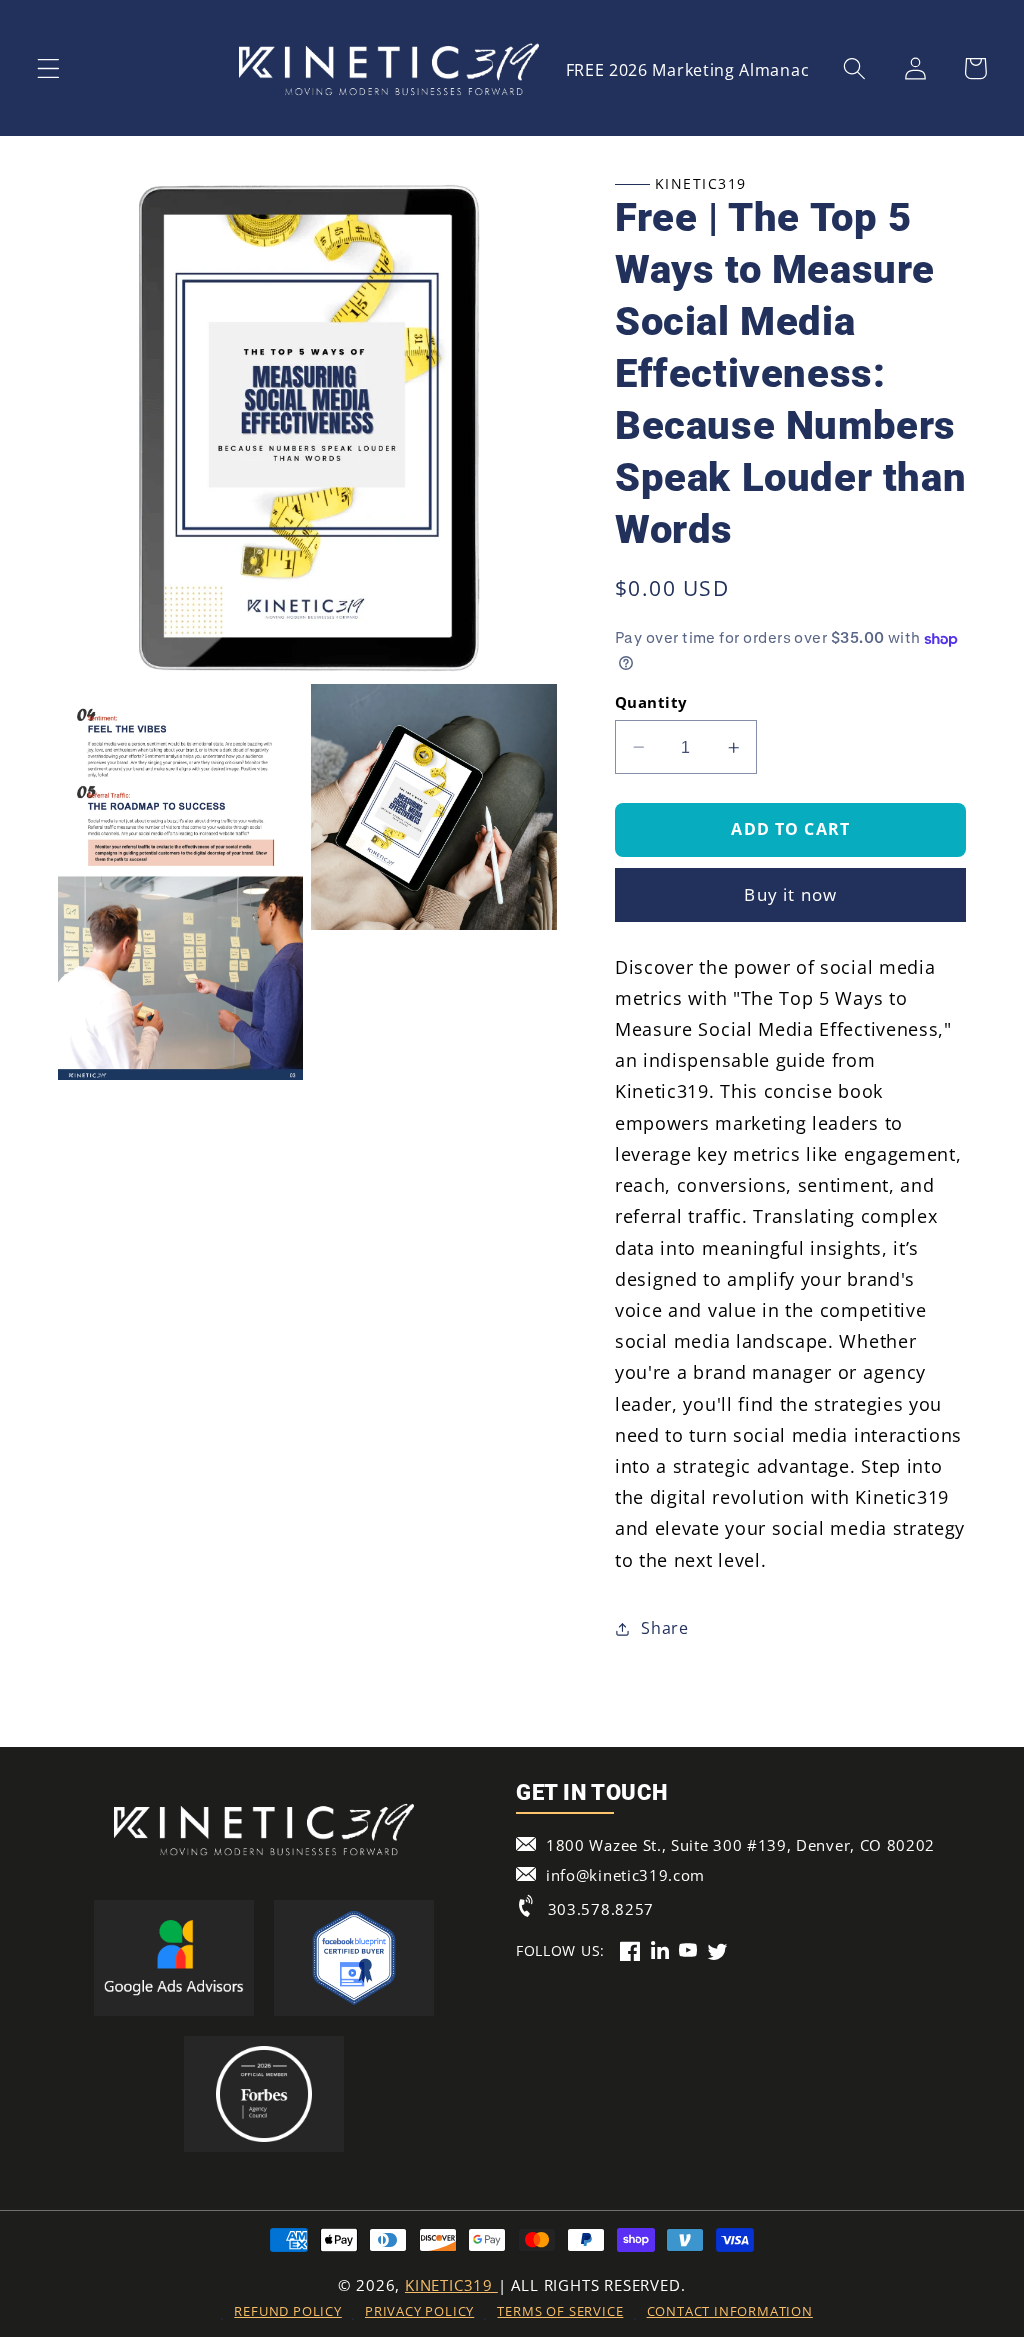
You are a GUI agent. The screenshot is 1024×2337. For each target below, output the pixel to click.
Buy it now (790, 894)
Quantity (651, 702)
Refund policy (287, 2311)
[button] (48, 68)
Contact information (730, 2311)
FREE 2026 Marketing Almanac (688, 70)
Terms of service (560, 2311)
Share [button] (664, 1628)
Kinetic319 (451, 2285)
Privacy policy (419, 2311)
